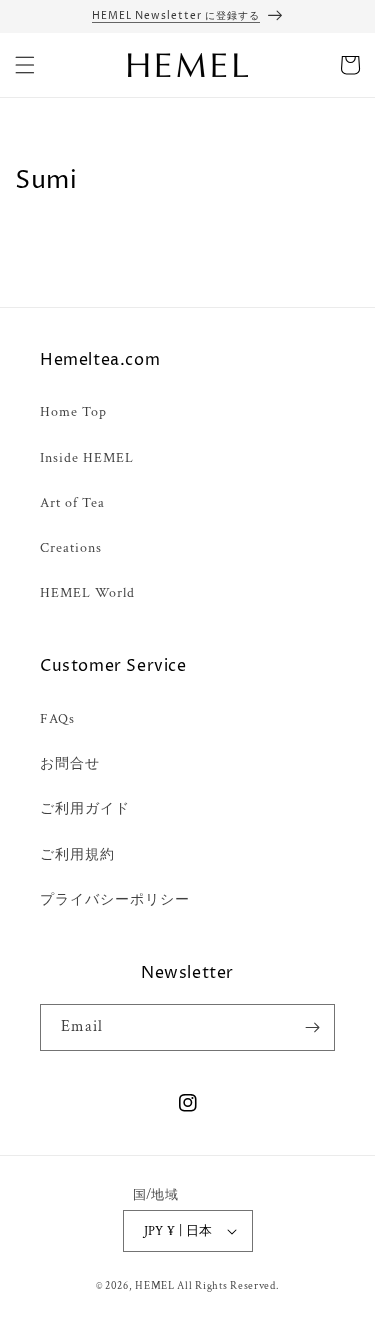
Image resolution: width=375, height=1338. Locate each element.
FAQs (57, 719)
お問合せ (70, 764)
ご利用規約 (77, 855)
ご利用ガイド (85, 809)
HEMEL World (87, 593)
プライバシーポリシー (115, 900)
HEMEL (155, 1286)
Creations (71, 548)
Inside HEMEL (87, 458)
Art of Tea (72, 503)
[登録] (312, 1027)
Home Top (73, 412)
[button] (25, 65)
